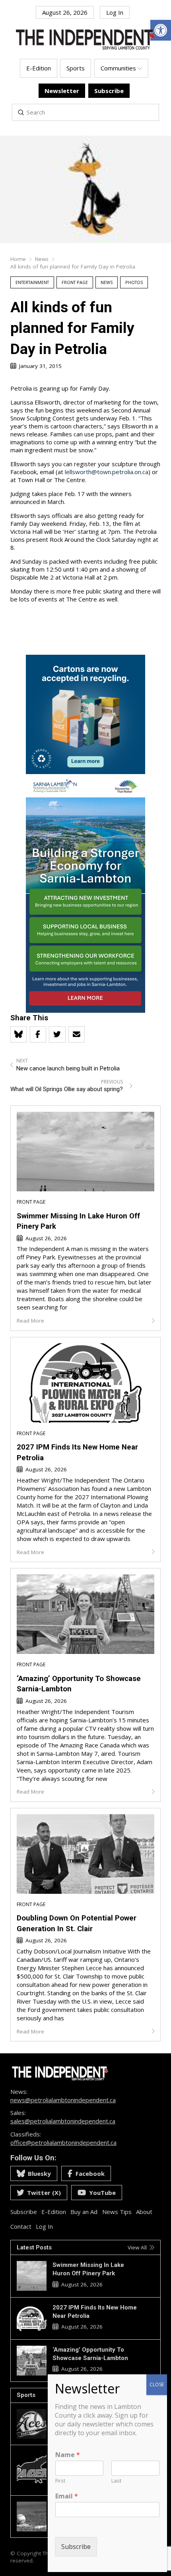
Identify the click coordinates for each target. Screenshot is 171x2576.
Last (116, 2481)
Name (68, 2455)
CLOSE (157, 2384)
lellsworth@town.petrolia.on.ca (107, 472)
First (60, 2481)
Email (67, 2496)
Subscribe (76, 2547)
